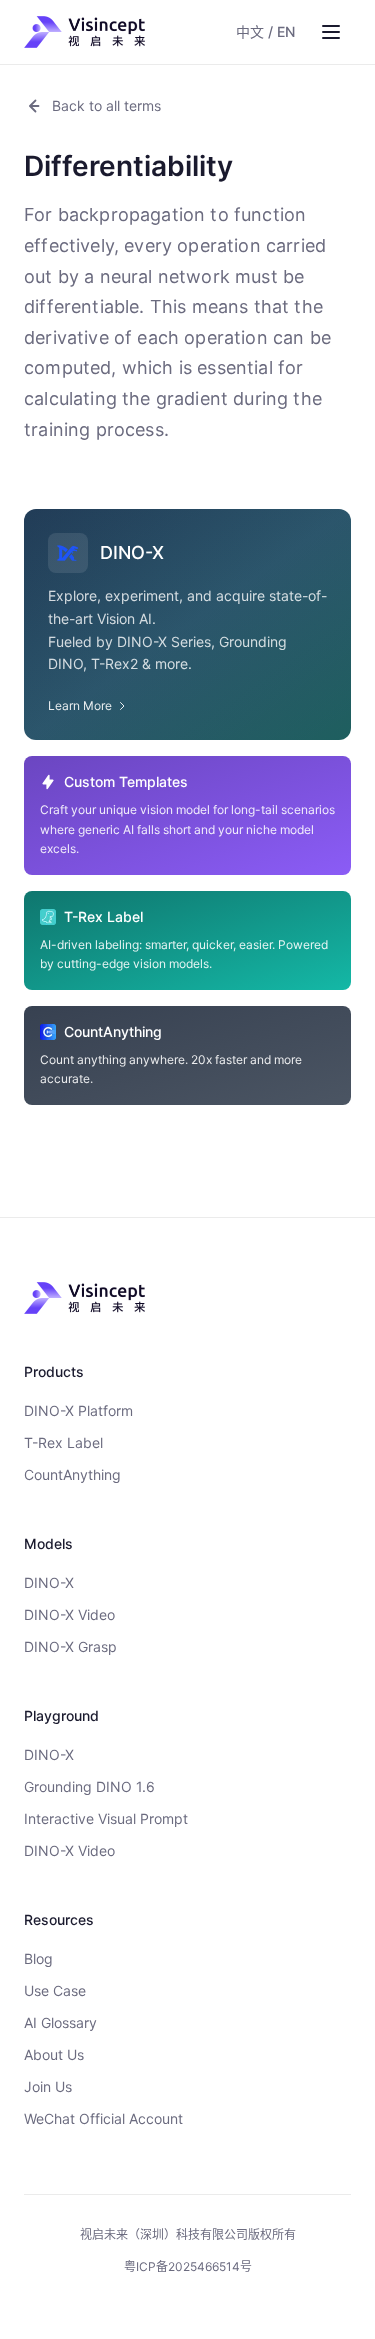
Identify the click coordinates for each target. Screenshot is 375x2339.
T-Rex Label (63, 1442)
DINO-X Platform (78, 1410)
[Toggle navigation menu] (331, 32)
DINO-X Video (69, 1614)
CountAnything (72, 1474)
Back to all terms (106, 105)
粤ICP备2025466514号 (188, 2266)
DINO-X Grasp (70, 1646)
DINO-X (49, 1582)
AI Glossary (60, 2022)
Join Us (48, 2086)
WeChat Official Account (103, 2118)
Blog (38, 1958)
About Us (54, 2054)
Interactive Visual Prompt (106, 1818)
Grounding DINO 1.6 (89, 1786)
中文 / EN (265, 31)
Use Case (55, 1990)
